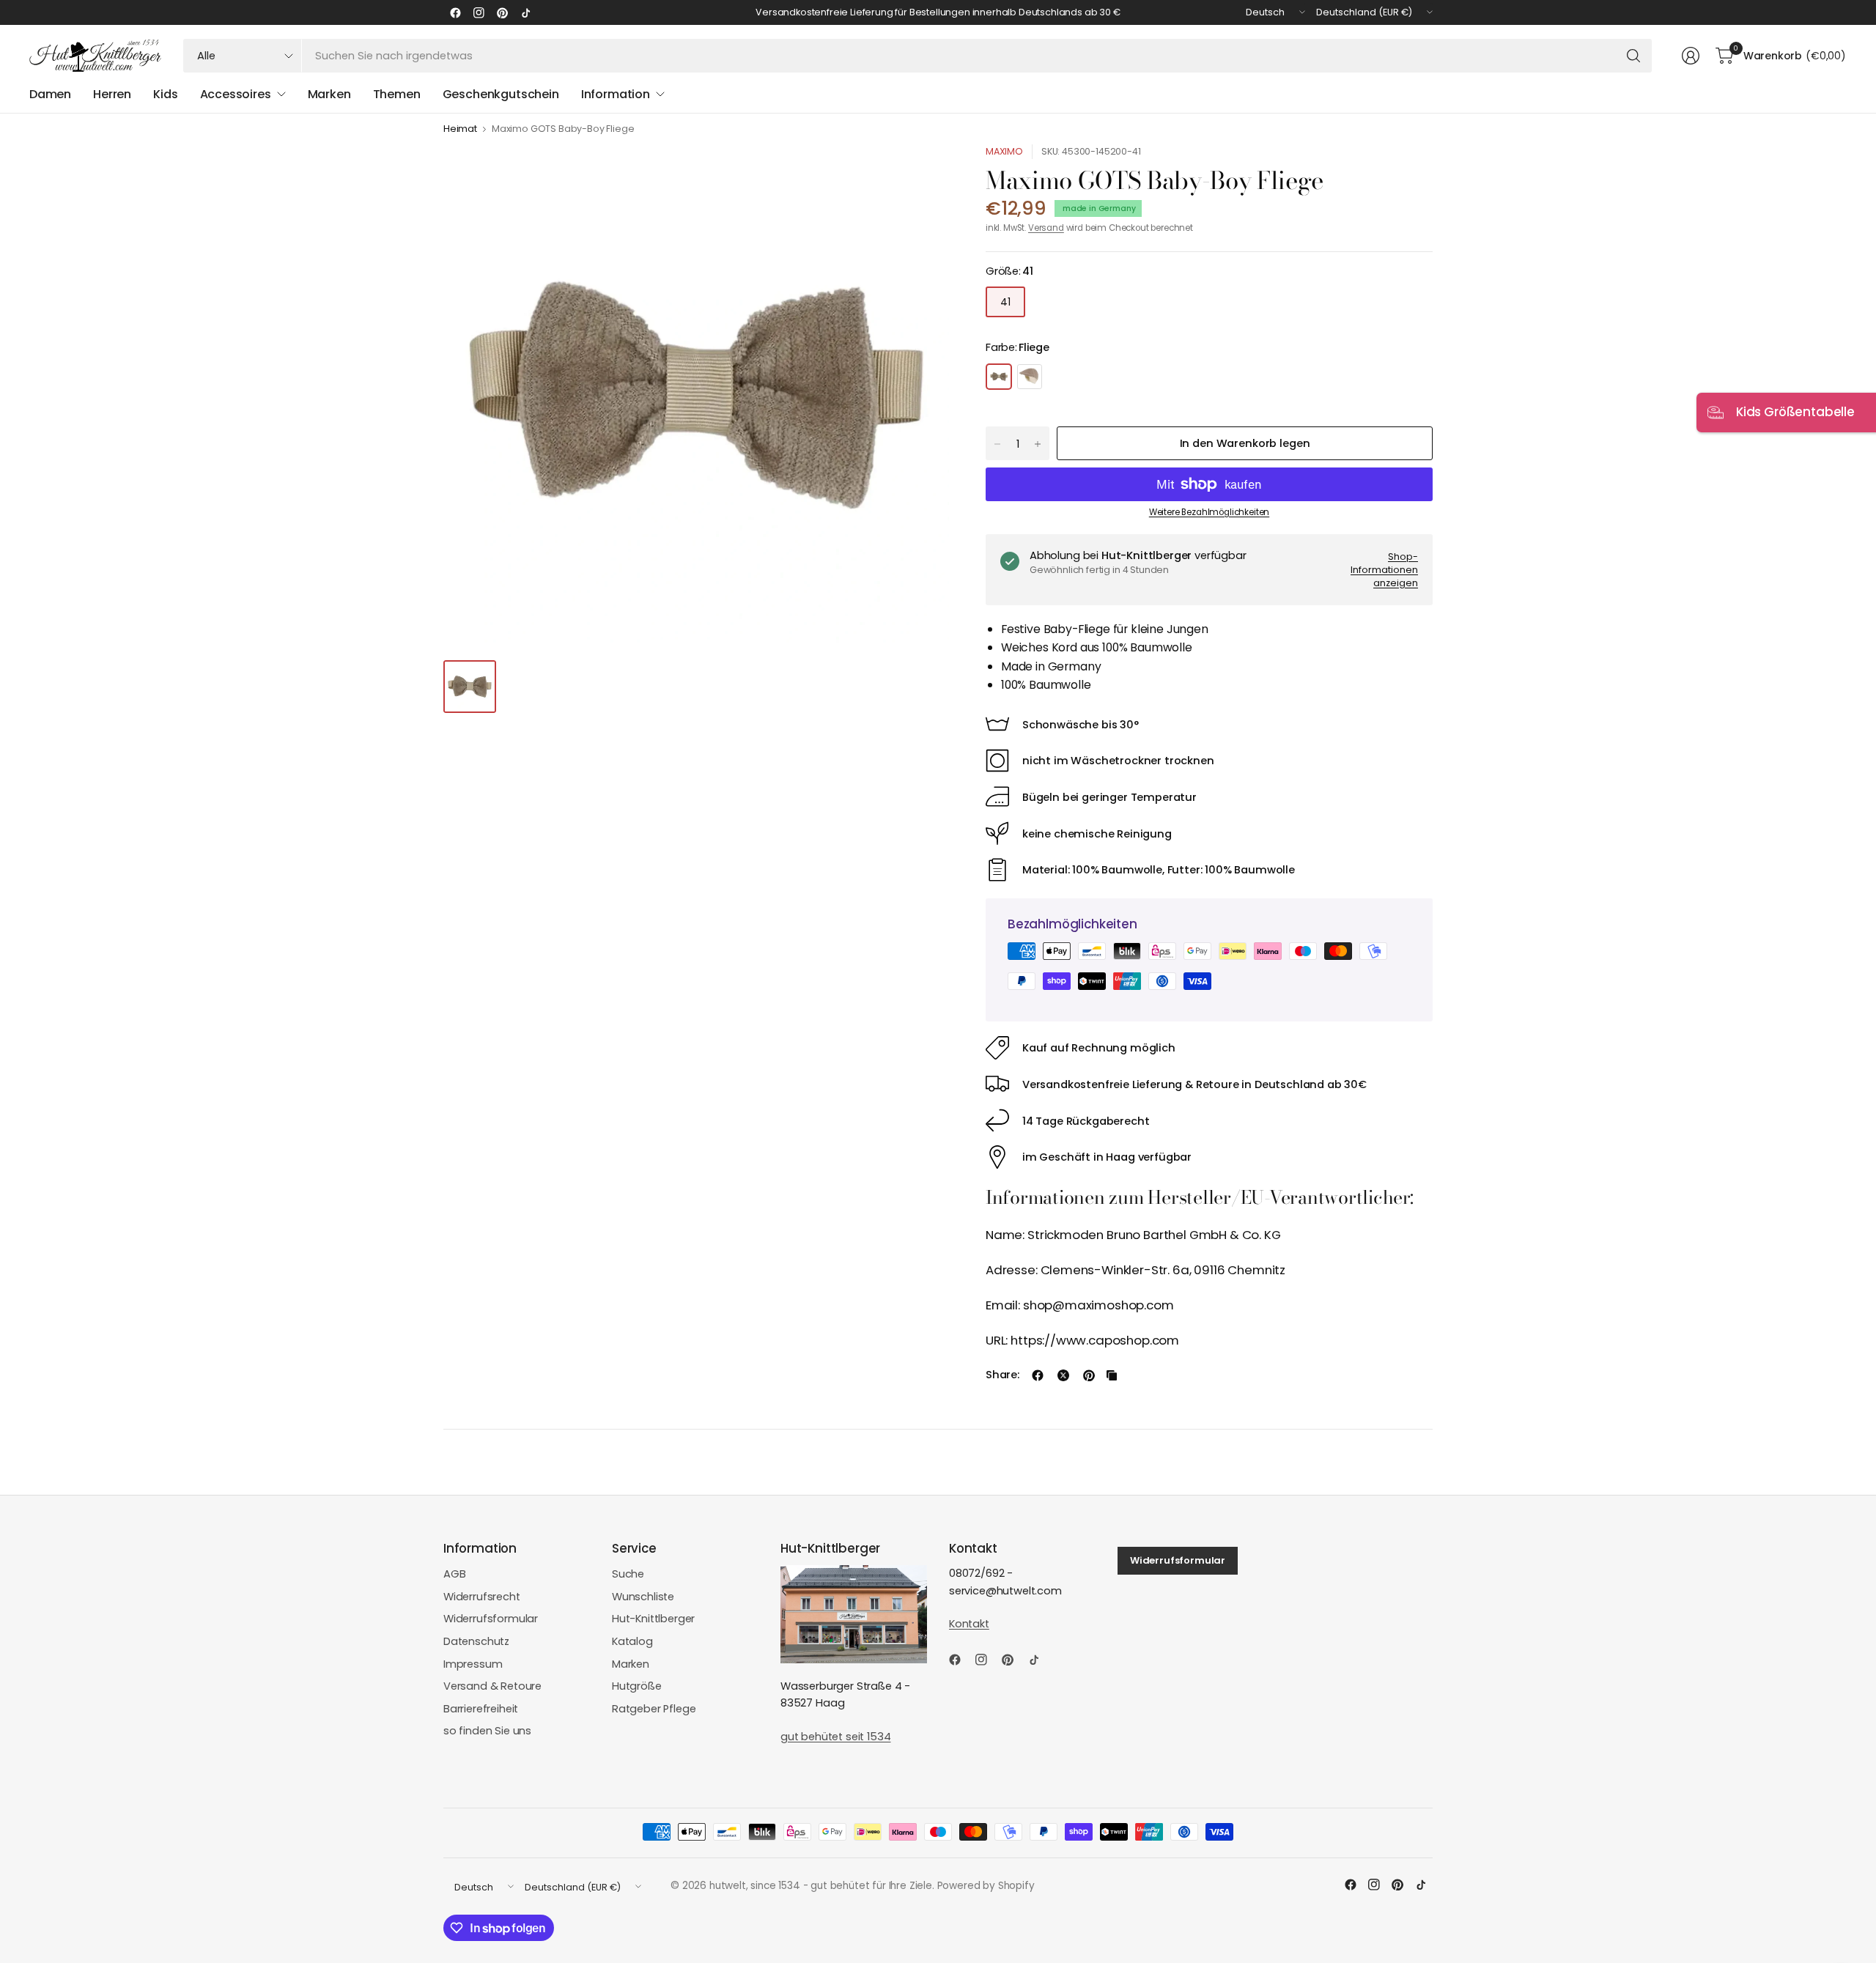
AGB (455, 1574)
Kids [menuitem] (165, 94)
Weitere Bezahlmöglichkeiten (1209, 512)
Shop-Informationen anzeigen (1384, 569)
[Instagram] (479, 12)
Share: (1002, 1375)
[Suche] (1633, 56)
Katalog (632, 1641)
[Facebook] (455, 12)
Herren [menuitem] (112, 94)
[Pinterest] (502, 12)
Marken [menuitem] (329, 94)
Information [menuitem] (616, 94)
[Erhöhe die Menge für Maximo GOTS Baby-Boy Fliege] (1038, 444)
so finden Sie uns (487, 1731)
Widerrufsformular (491, 1619)
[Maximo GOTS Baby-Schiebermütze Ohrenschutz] (1030, 377)
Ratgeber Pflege (654, 1709)
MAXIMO (1004, 151)
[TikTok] (525, 12)
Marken (631, 1664)
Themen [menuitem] (397, 94)
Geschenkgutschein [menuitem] (501, 94)
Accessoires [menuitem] (236, 94)
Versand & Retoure (492, 1686)
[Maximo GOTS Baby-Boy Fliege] (999, 377)
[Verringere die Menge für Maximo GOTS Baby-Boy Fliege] (997, 444)
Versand (1046, 228)
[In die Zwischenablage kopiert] (1112, 1375)
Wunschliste (643, 1597)
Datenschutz (476, 1641)
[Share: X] (1063, 1375)
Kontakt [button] (969, 1624)
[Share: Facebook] (1038, 1375)
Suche (628, 1574)
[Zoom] (921, 172)
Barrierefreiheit (481, 1709)
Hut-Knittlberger (653, 1619)
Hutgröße (637, 1686)
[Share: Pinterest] (1089, 1375)
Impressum (473, 1664)
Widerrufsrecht (482, 1597)
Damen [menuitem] (50, 94)
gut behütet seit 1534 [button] (835, 1737)
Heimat (460, 129)
